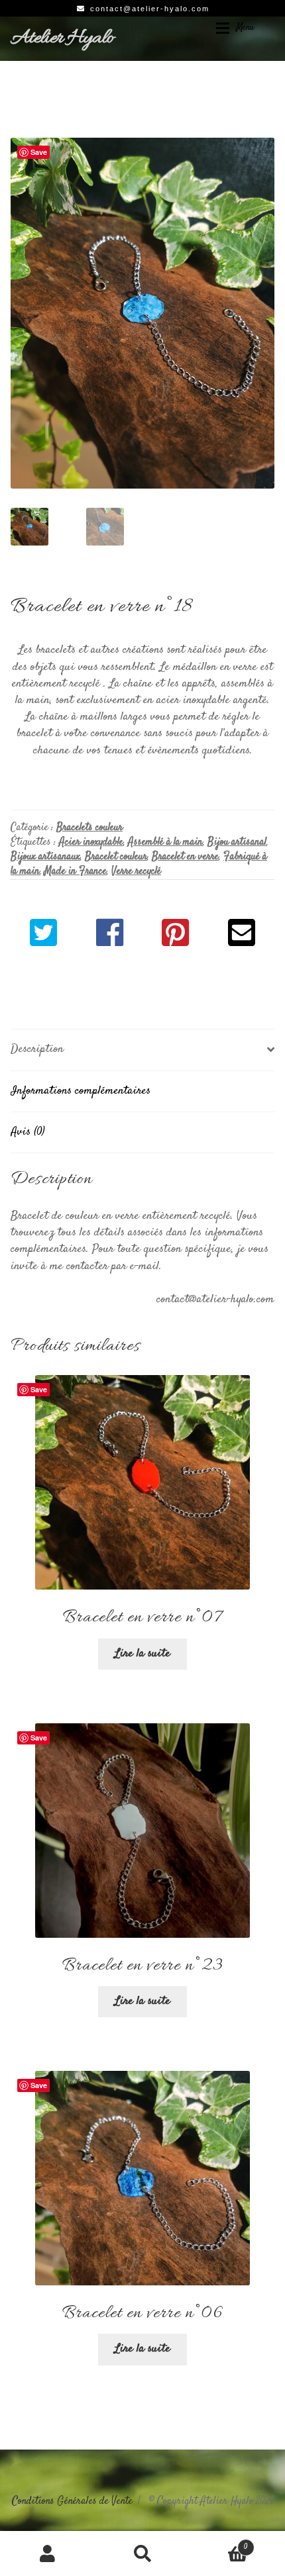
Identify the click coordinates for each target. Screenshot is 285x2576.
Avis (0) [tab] (28, 1132)
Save (39, 152)
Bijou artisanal (237, 842)
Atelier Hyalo (62, 38)
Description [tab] (37, 1049)
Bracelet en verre (185, 857)
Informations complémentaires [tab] (81, 1091)
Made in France (76, 872)
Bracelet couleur (116, 857)
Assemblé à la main (165, 842)
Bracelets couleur (89, 828)
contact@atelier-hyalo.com (150, 9)
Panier (219, 2542)
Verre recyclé (136, 872)
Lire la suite (142, 1654)
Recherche (142, 2553)
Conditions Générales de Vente (72, 2502)
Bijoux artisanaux (45, 857)
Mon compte (47, 2553)
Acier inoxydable (91, 842)
